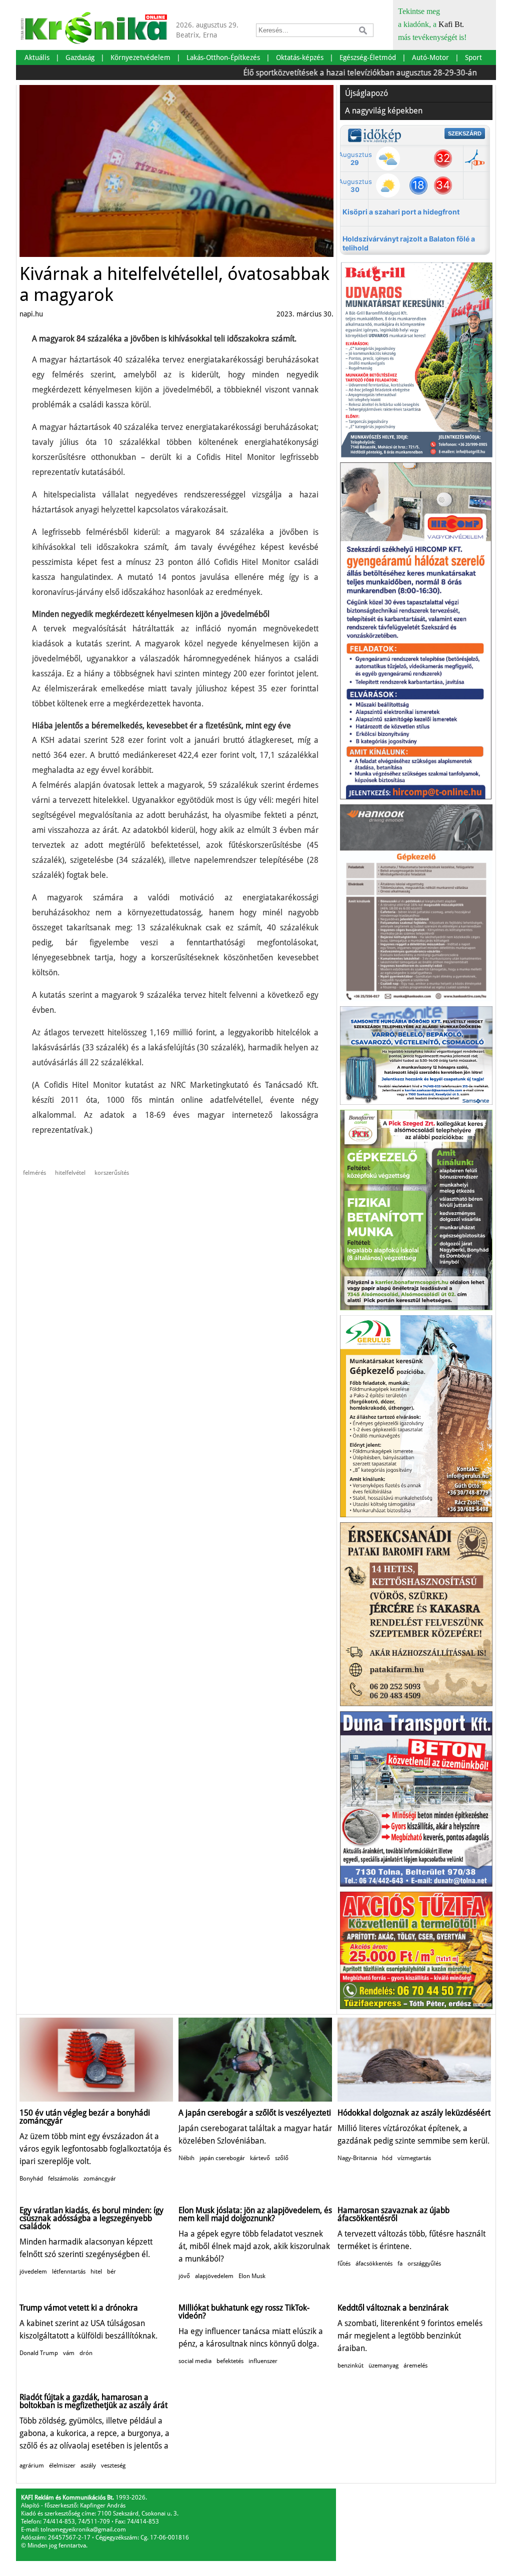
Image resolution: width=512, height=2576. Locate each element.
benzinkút (350, 2366)
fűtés (344, 2264)
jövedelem (33, 2272)
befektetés (230, 2361)
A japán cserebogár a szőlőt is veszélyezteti (255, 2113)
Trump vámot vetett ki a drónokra (79, 2308)
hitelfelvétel (70, 1173)
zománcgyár (100, 2179)
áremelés (415, 2366)
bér (111, 2272)
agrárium (32, 2466)
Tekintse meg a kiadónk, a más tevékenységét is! (432, 24)
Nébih (186, 2158)
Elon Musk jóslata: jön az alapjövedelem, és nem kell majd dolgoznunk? (255, 2214)
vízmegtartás (414, 2158)
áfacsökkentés (374, 2264)
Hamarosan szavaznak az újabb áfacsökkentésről (393, 2214)
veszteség (113, 2466)
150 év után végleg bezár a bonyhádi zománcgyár (85, 2117)
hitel (96, 2272)
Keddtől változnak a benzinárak (393, 2308)
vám (69, 2353)
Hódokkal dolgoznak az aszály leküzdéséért (414, 2113)
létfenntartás (69, 2272)
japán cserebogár (222, 2158)
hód (387, 2158)
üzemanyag (383, 2366)
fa (400, 2264)
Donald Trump (39, 2353)
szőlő (282, 2158)
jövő (184, 2276)
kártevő (260, 2158)
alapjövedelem (214, 2276)
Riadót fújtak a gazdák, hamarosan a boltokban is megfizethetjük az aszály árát (93, 2401)
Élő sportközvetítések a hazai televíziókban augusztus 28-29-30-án (320, 73)
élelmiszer (62, 2466)
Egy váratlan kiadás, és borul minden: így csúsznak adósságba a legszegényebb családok (91, 2218)
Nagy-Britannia (357, 2158)
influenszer (263, 2361)
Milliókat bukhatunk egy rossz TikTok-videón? (244, 2312)
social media (195, 2361)
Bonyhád (31, 2179)
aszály (88, 2466)
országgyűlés (424, 2264)
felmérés (34, 1173)
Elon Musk (252, 2276)
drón (86, 2353)
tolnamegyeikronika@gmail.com (83, 2530)
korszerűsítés (112, 1173)
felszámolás (63, 2179)
